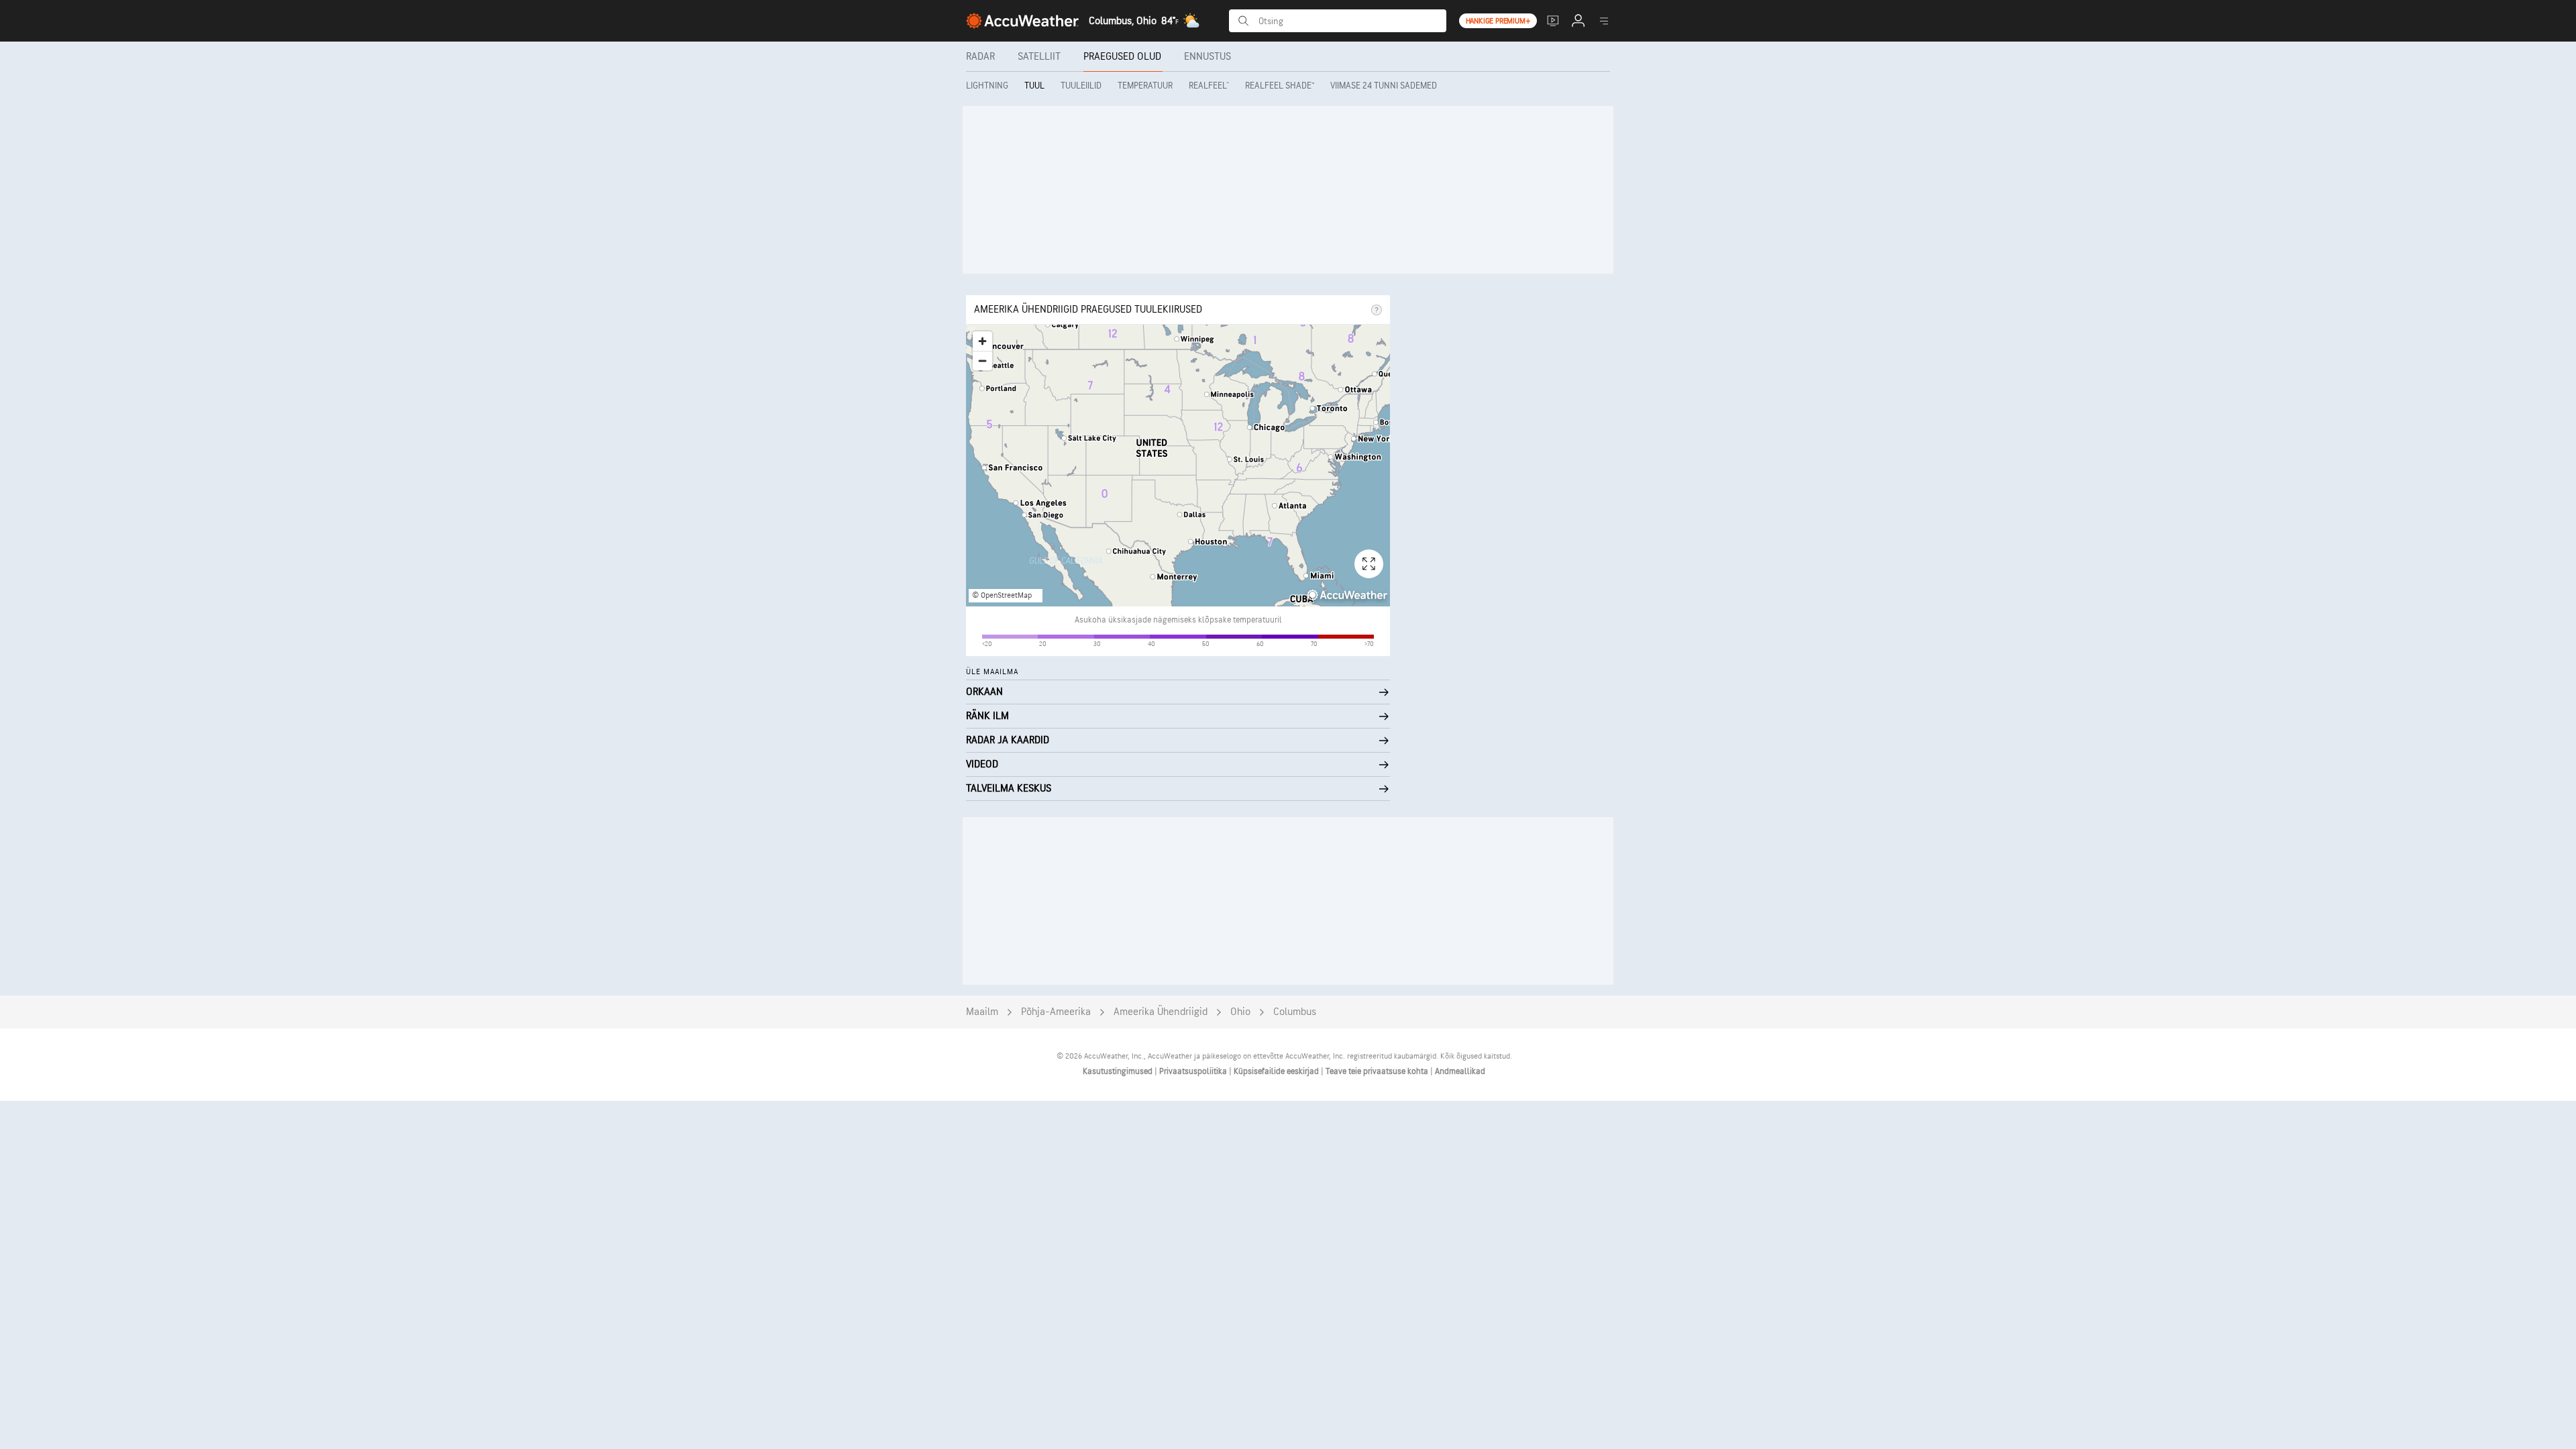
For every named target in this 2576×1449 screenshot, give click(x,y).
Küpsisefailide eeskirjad (1277, 1071)
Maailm (982, 1012)
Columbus (1295, 1012)
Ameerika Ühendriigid (1161, 1012)
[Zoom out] (982, 361)
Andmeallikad (1460, 1071)
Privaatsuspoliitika (1194, 1071)
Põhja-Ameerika (1056, 1012)
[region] (1178, 466)
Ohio (1240, 1012)
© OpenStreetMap (1002, 595)
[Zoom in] (982, 341)
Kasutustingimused (1119, 1071)
